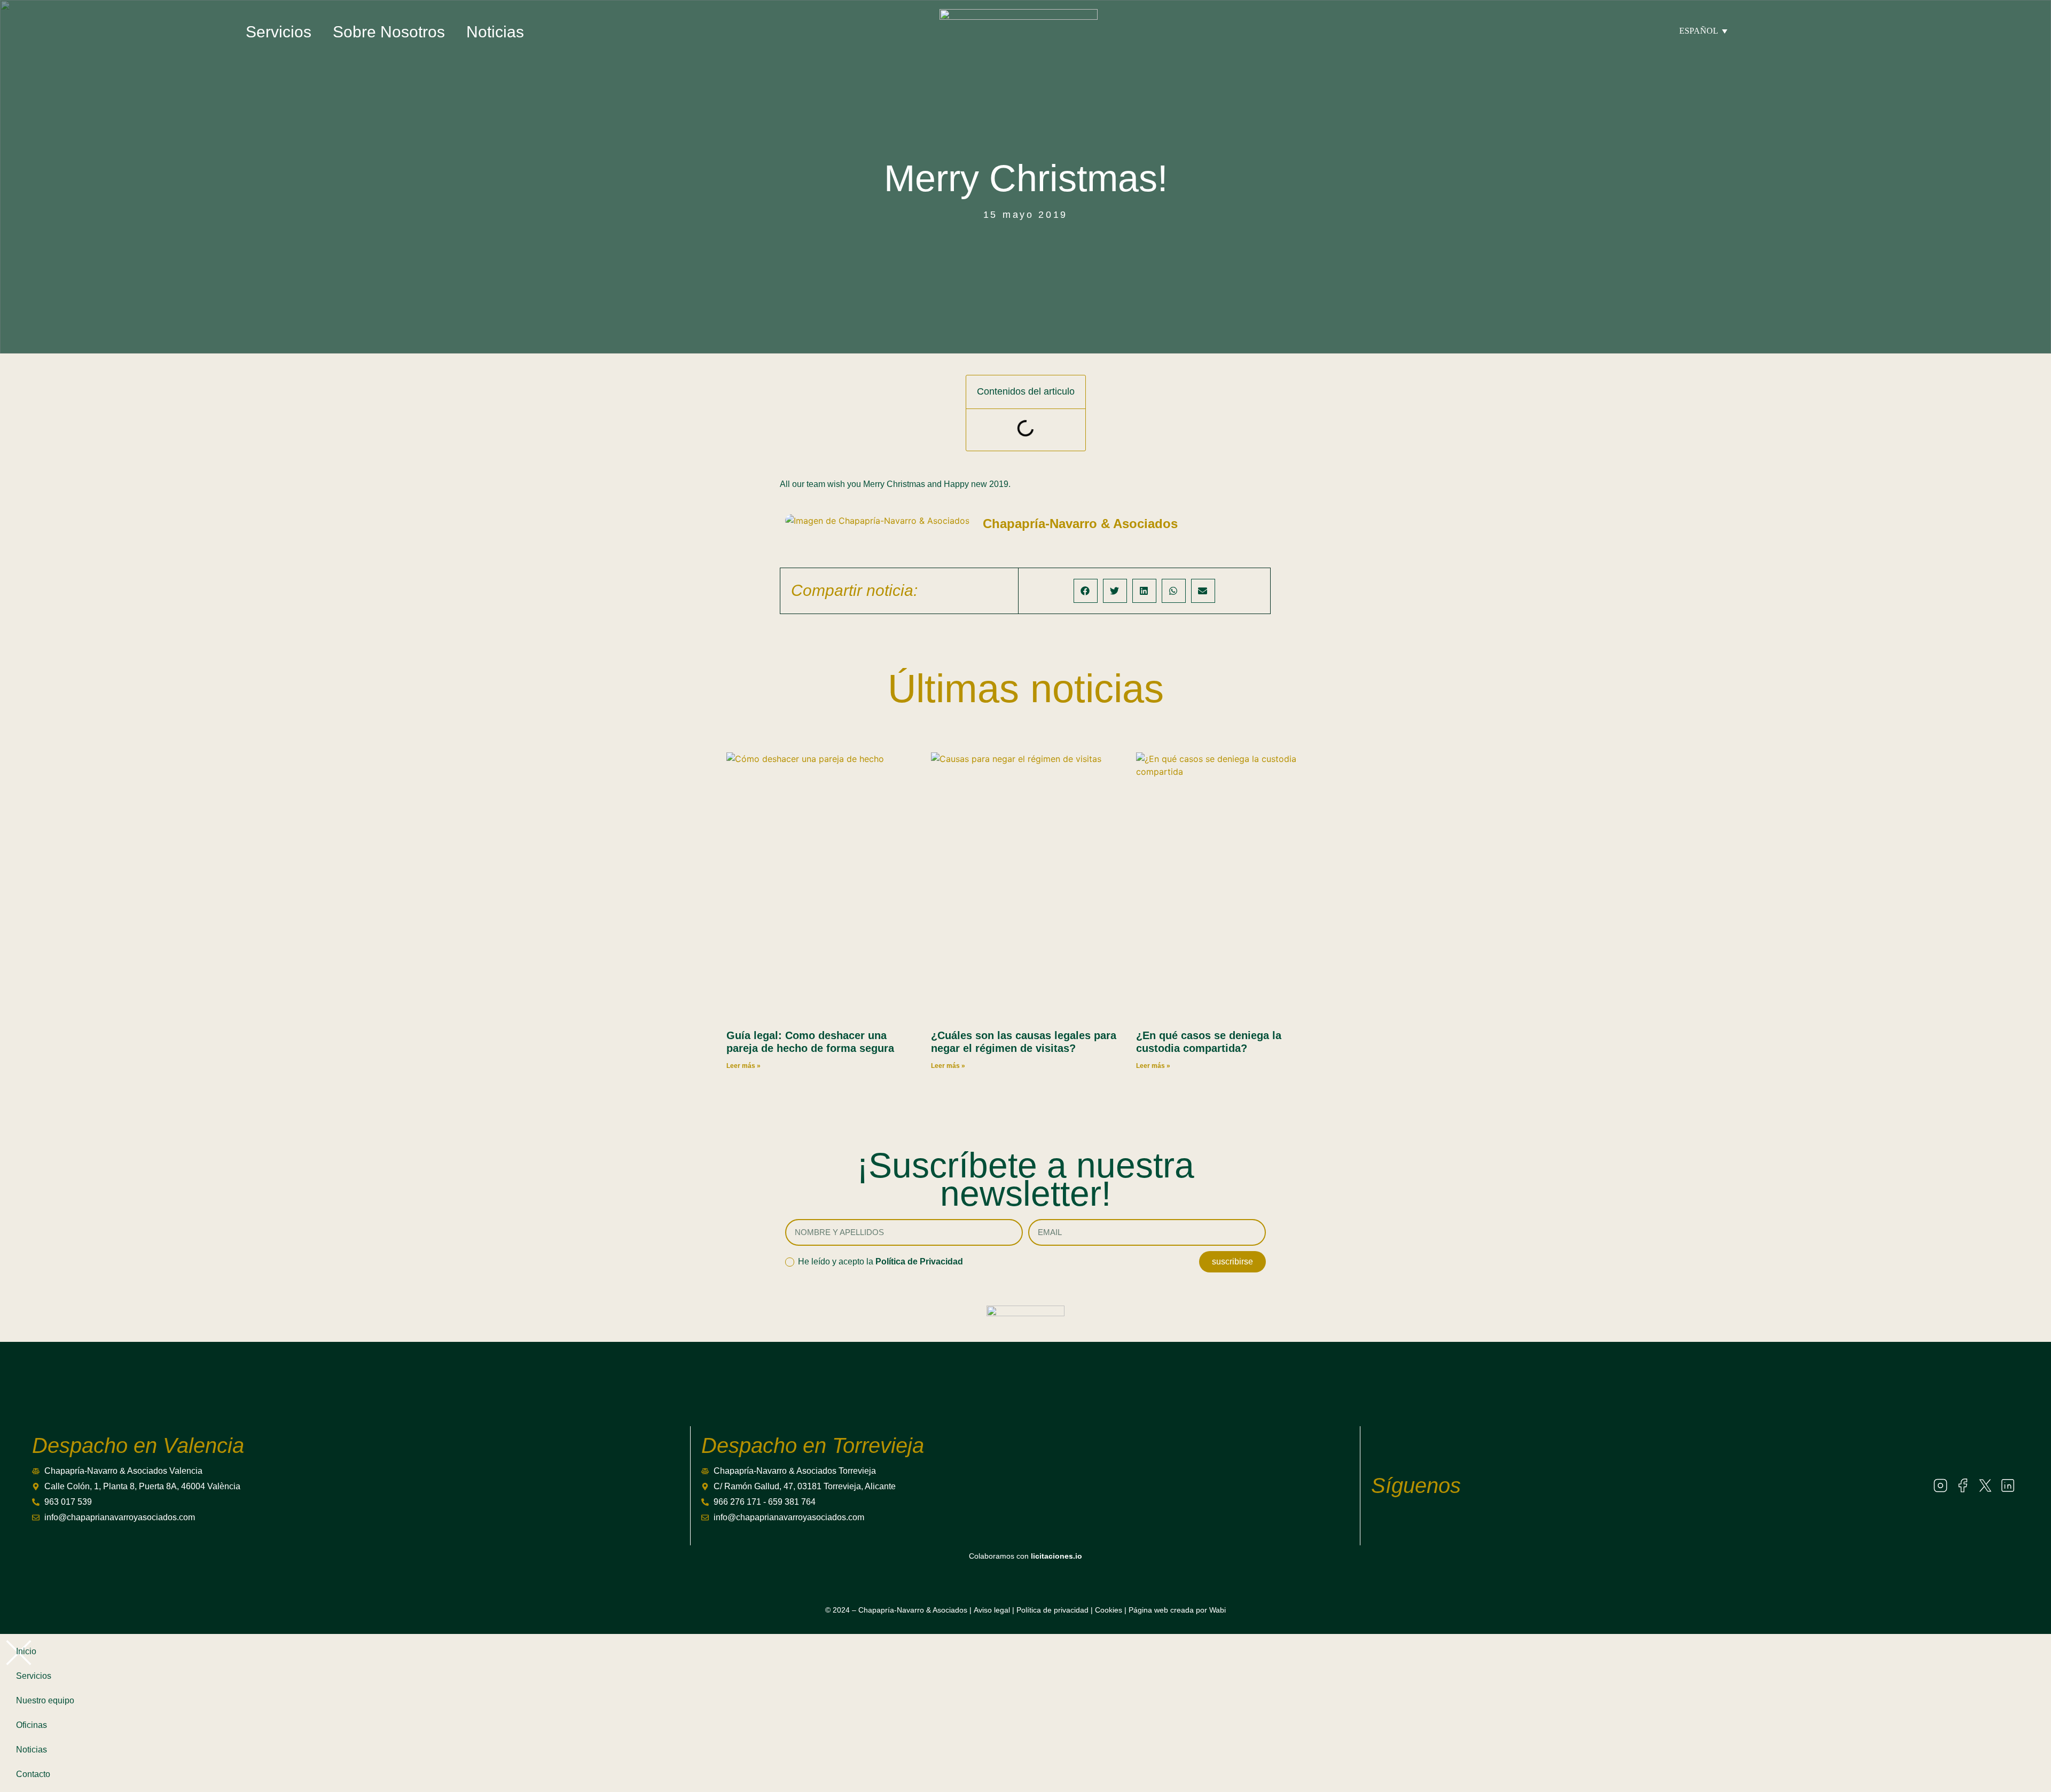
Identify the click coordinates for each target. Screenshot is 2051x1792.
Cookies (1109, 1610)
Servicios (279, 32)
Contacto (33, 1774)
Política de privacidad (1052, 1610)
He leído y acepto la (880, 1262)
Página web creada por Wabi (1177, 1610)
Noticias (495, 32)
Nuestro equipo (45, 1700)
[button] (1086, 591)
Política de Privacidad (919, 1262)
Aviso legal (992, 1610)
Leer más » (743, 1066)
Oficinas (32, 1725)
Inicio (26, 1651)
